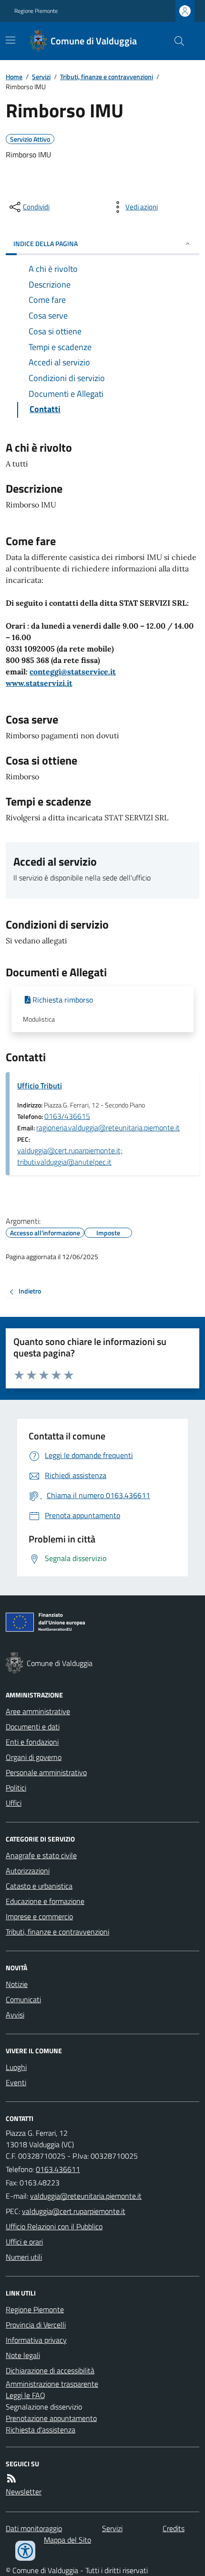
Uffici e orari (24, 2242)
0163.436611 (58, 2169)
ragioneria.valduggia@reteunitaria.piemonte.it (108, 1128)
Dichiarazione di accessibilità (50, 2370)
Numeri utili (24, 2257)
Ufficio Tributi (40, 1086)
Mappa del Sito (67, 2540)
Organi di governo (34, 1757)
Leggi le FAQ (26, 2395)
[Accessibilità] (25, 2551)
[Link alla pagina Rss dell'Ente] (11, 2478)
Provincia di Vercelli (36, 2325)
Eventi (16, 2082)
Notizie (17, 1984)
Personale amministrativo (46, 1772)
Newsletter (24, 2492)
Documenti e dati (33, 1727)
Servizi (41, 77)
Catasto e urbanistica (39, 1886)
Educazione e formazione (45, 1901)
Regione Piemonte (36, 11)
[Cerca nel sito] (175, 41)
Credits (174, 2528)
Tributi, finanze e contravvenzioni (107, 77)
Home (14, 77)
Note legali (23, 2355)
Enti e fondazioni (32, 1742)
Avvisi (15, 2015)
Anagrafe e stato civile (41, 1855)
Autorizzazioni (28, 1871)
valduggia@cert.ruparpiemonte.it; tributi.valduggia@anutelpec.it (70, 1156)
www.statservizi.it (39, 683)
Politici (16, 1788)
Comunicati (23, 1999)
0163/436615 (67, 1116)
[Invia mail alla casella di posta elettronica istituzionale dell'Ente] (86, 2196)
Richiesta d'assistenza (41, 2430)
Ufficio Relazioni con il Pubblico (54, 2226)
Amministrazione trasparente (52, 2384)
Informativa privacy (36, 2340)
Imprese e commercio (39, 1916)
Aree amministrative (38, 1711)
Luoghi (16, 2067)
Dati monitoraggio (34, 2528)
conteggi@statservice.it (73, 672)
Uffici (14, 1803)
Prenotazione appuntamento (51, 2418)
